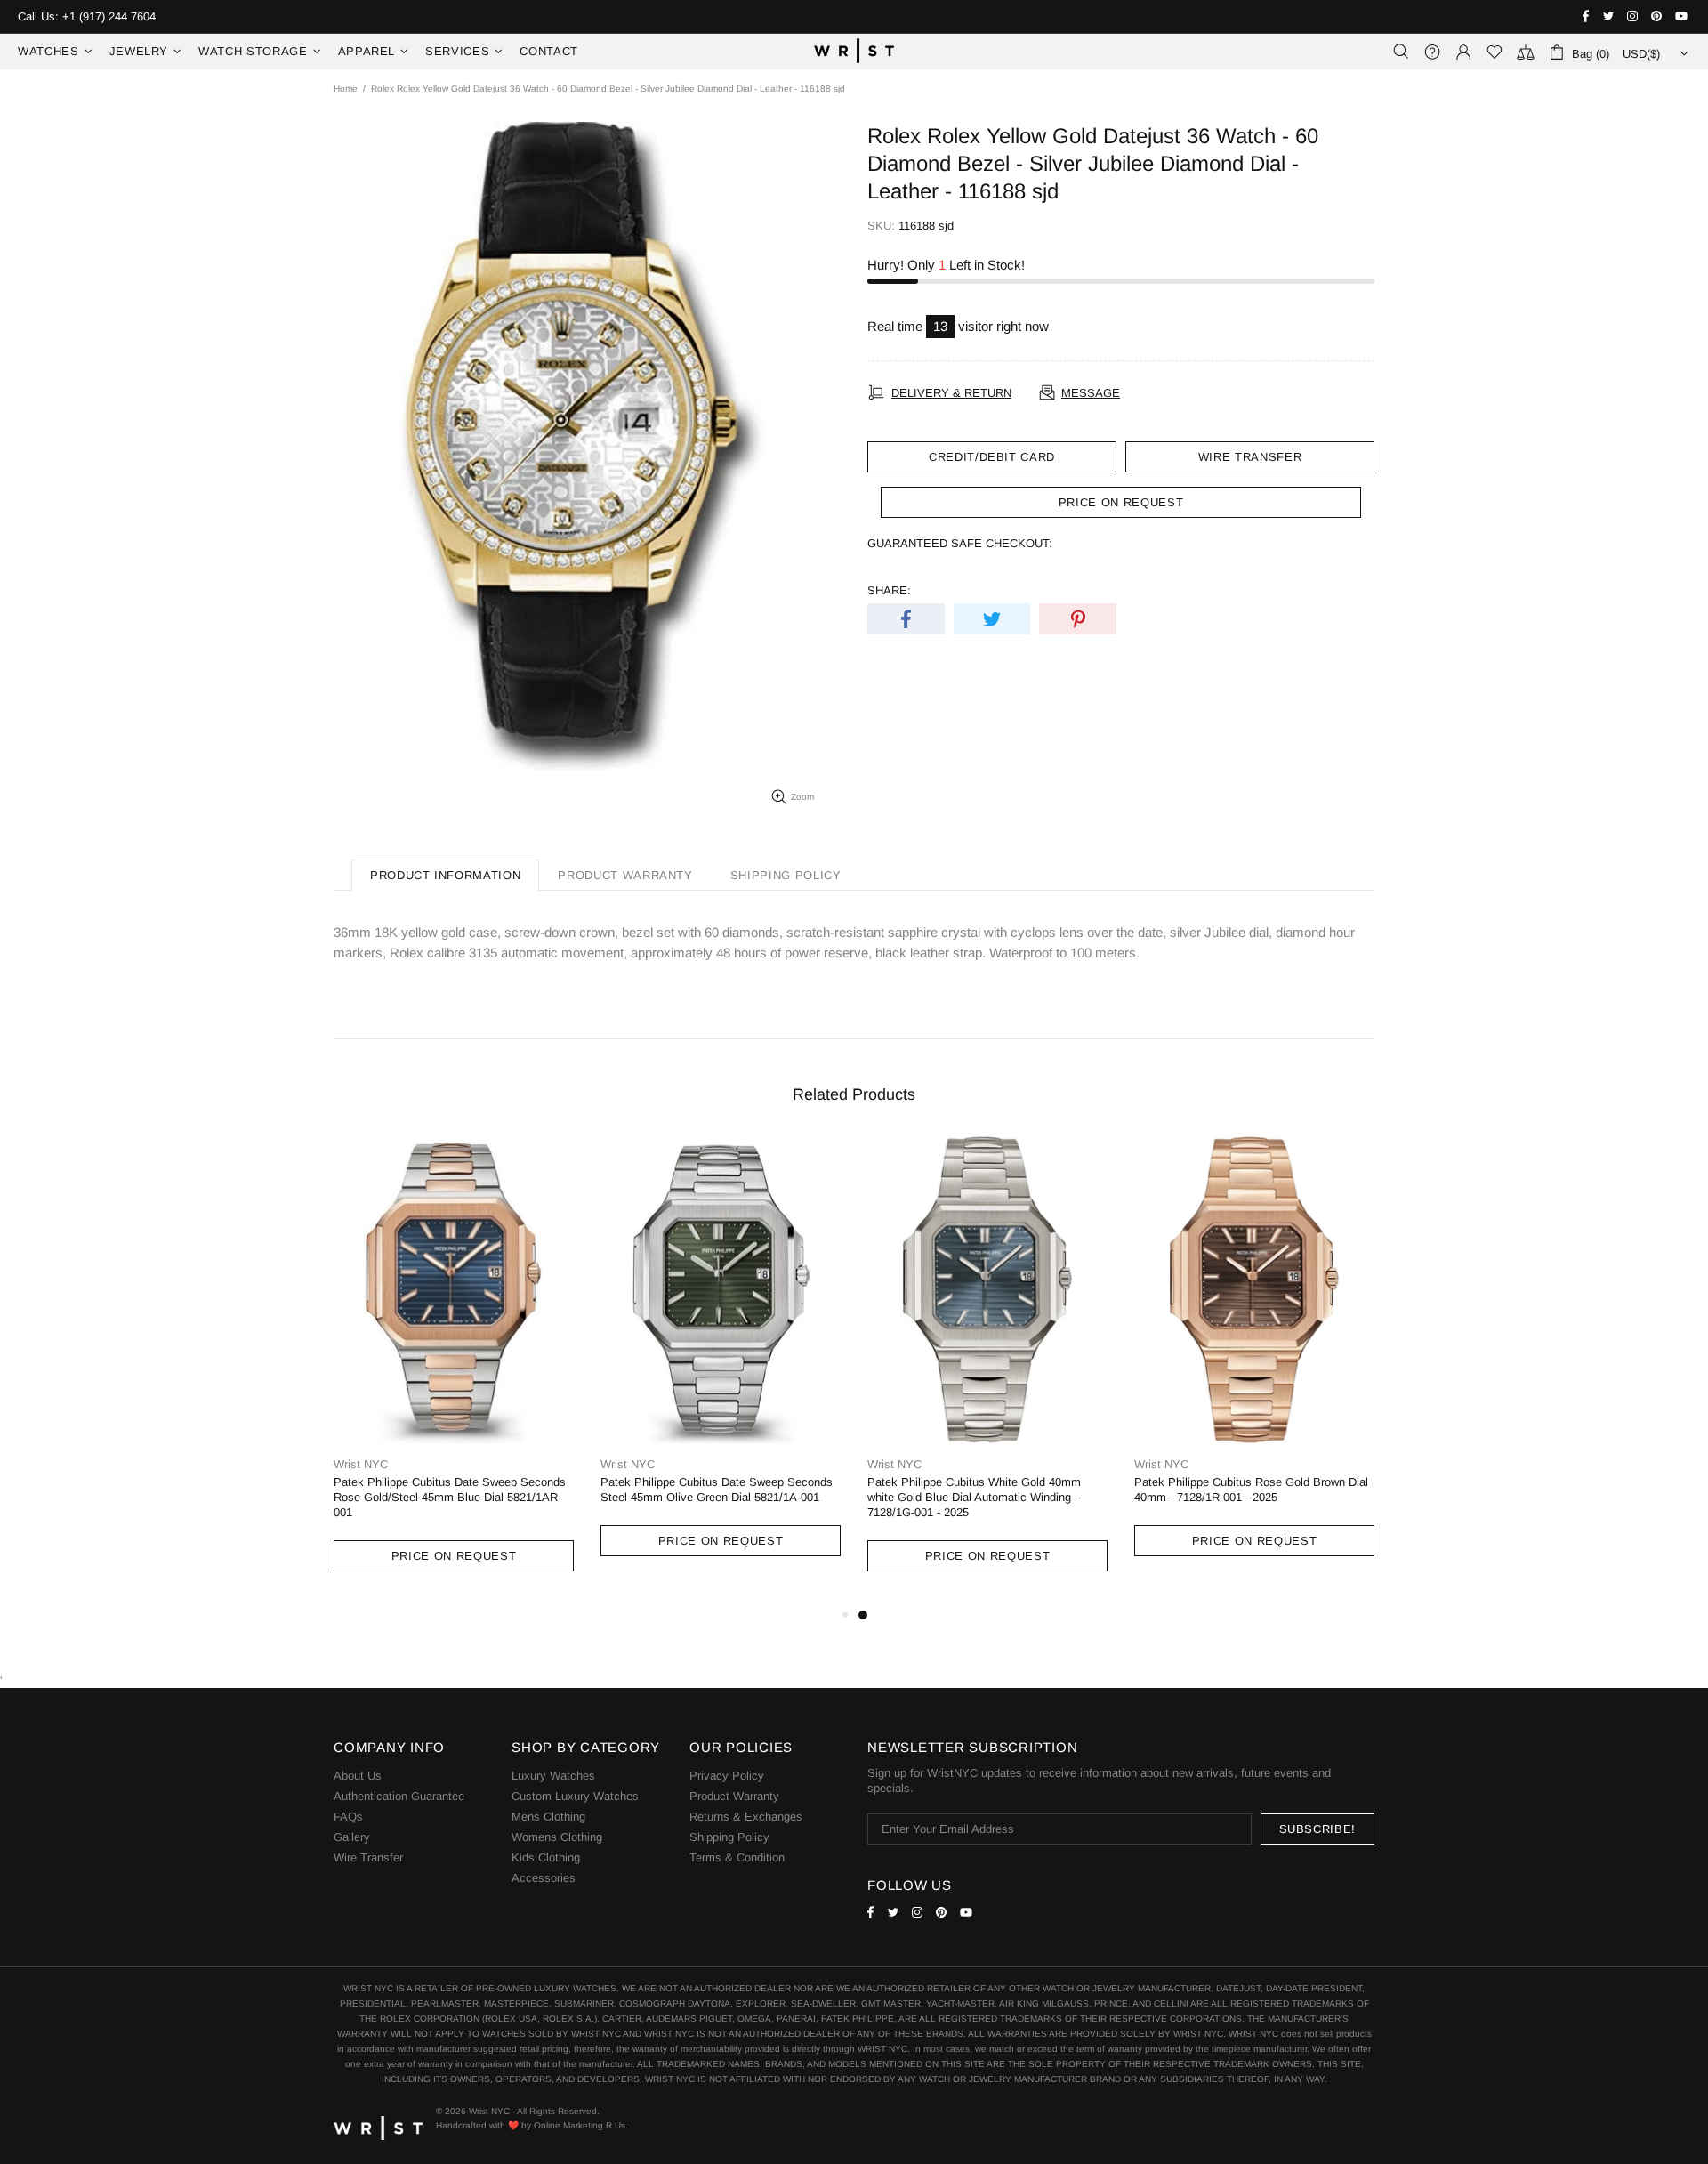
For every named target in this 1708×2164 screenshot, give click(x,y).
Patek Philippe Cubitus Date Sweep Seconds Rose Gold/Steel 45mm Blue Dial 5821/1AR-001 (450, 1497)
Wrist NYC (854, 52)
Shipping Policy (729, 1837)
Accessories (544, 1878)
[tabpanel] (987, 1371)
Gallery (352, 1837)
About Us (358, 1776)
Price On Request (454, 1556)
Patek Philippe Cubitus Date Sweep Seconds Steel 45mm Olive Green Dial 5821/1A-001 (717, 1490)
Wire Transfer (1250, 457)
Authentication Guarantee (399, 1796)
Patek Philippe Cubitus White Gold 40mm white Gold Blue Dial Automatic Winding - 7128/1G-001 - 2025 (974, 1497)
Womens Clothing (557, 1837)
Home (346, 89)
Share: (889, 590)
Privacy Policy (727, 1776)
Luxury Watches (553, 1776)
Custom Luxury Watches (575, 1796)
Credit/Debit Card (992, 457)
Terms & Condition (737, 1857)
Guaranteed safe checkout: (960, 543)
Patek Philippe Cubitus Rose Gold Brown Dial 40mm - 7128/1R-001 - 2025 (1251, 1490)
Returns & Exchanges (746, 1817)
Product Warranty (734, 1796)
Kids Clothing (546, 1857)
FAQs (348, 1817)
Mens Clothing (548, 1817)
